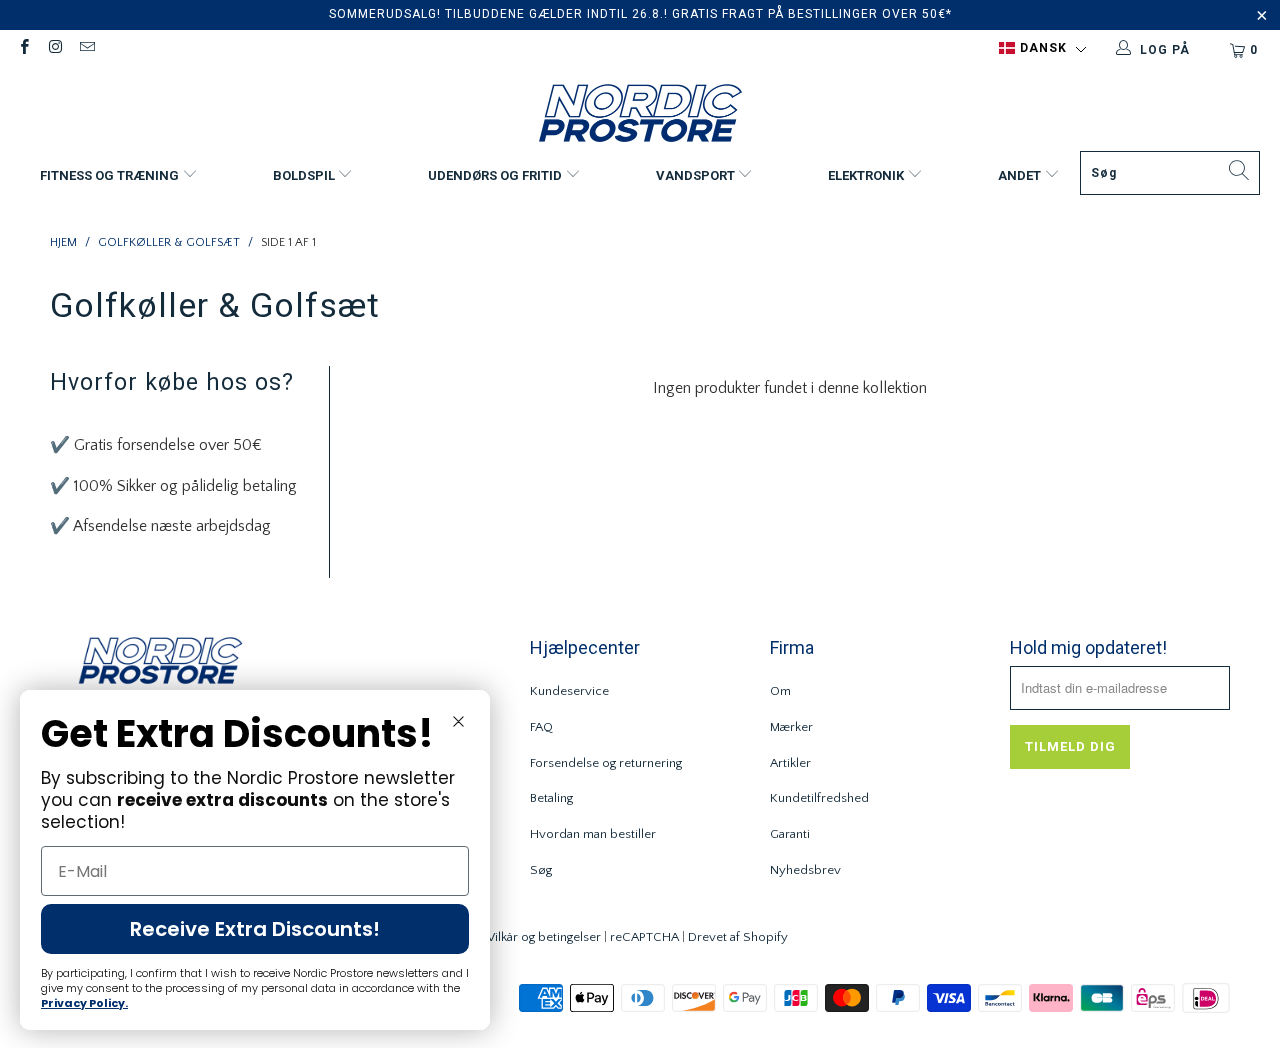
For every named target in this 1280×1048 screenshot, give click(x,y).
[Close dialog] (458, 721)
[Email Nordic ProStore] (86, 49)
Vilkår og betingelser (544, 937)
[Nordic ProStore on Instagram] (54, 49)
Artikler (790, 763)
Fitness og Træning (111, 175)
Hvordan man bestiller (593, 834)
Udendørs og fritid (496, 175)
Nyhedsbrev (805, 870)
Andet (1021, 175)
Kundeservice (569, 691)
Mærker (791, 727)
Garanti (790, 834)
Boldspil (305, 175)
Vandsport (697, 175)
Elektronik (867, 175)
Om (780, 691)
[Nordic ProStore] (640, 115)
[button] (1042, 49)
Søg (541, 870)
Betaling (551, 798)
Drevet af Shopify (738, 937)
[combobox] (1170, 173)
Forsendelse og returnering (606, 763)
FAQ (541, 727)
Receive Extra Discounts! (255, 929)
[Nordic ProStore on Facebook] (23, 49)
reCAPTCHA (644, 937)
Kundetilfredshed (819, 798)
